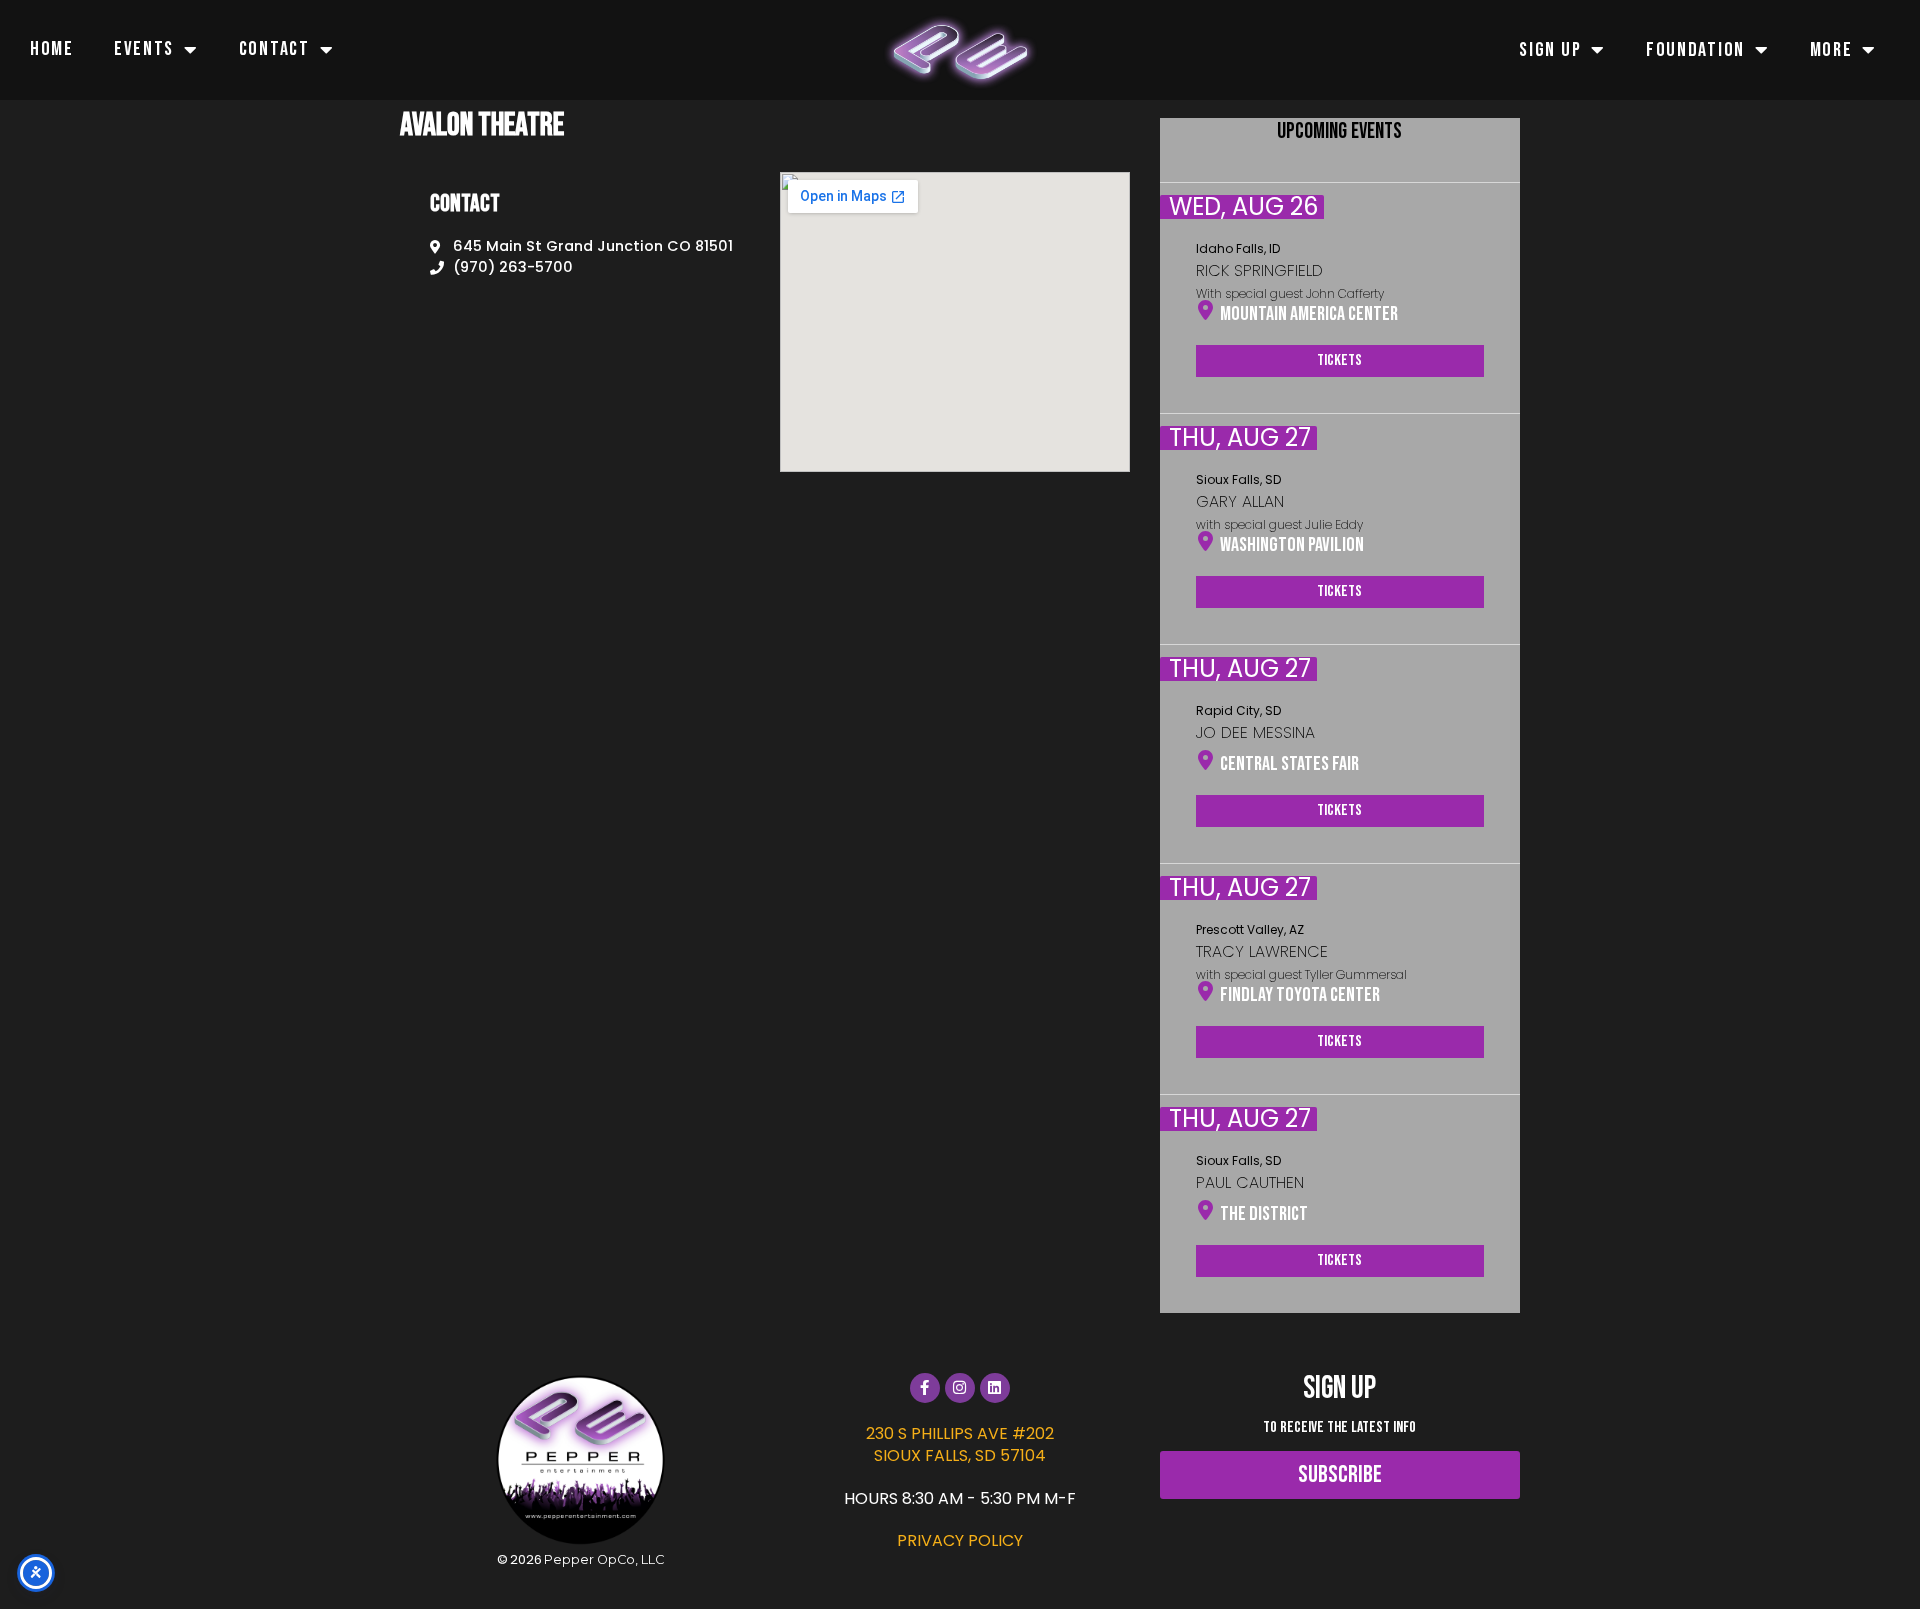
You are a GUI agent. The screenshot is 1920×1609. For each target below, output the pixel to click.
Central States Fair (1289, 764)
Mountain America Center (1309, 314)
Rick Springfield (1259, 270)
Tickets (1339, 360)
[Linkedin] (995, 1388)
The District (1264, 1214)
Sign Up (1550, 50)
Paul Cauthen (1250, 1182)
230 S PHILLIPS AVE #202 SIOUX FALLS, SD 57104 (960, 1444)
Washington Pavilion (1292, 545)
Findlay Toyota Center (1300, 995)
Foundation (1695, 50)
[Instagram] (960, 1388)
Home (52, 49)
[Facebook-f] (925, 1388)
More (1831, 50)
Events (144, 49)
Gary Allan (1240, 501)
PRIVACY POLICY (960, 1540)
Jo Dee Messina (1255, 732)
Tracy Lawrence (1262, 951)
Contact (274, 49)
